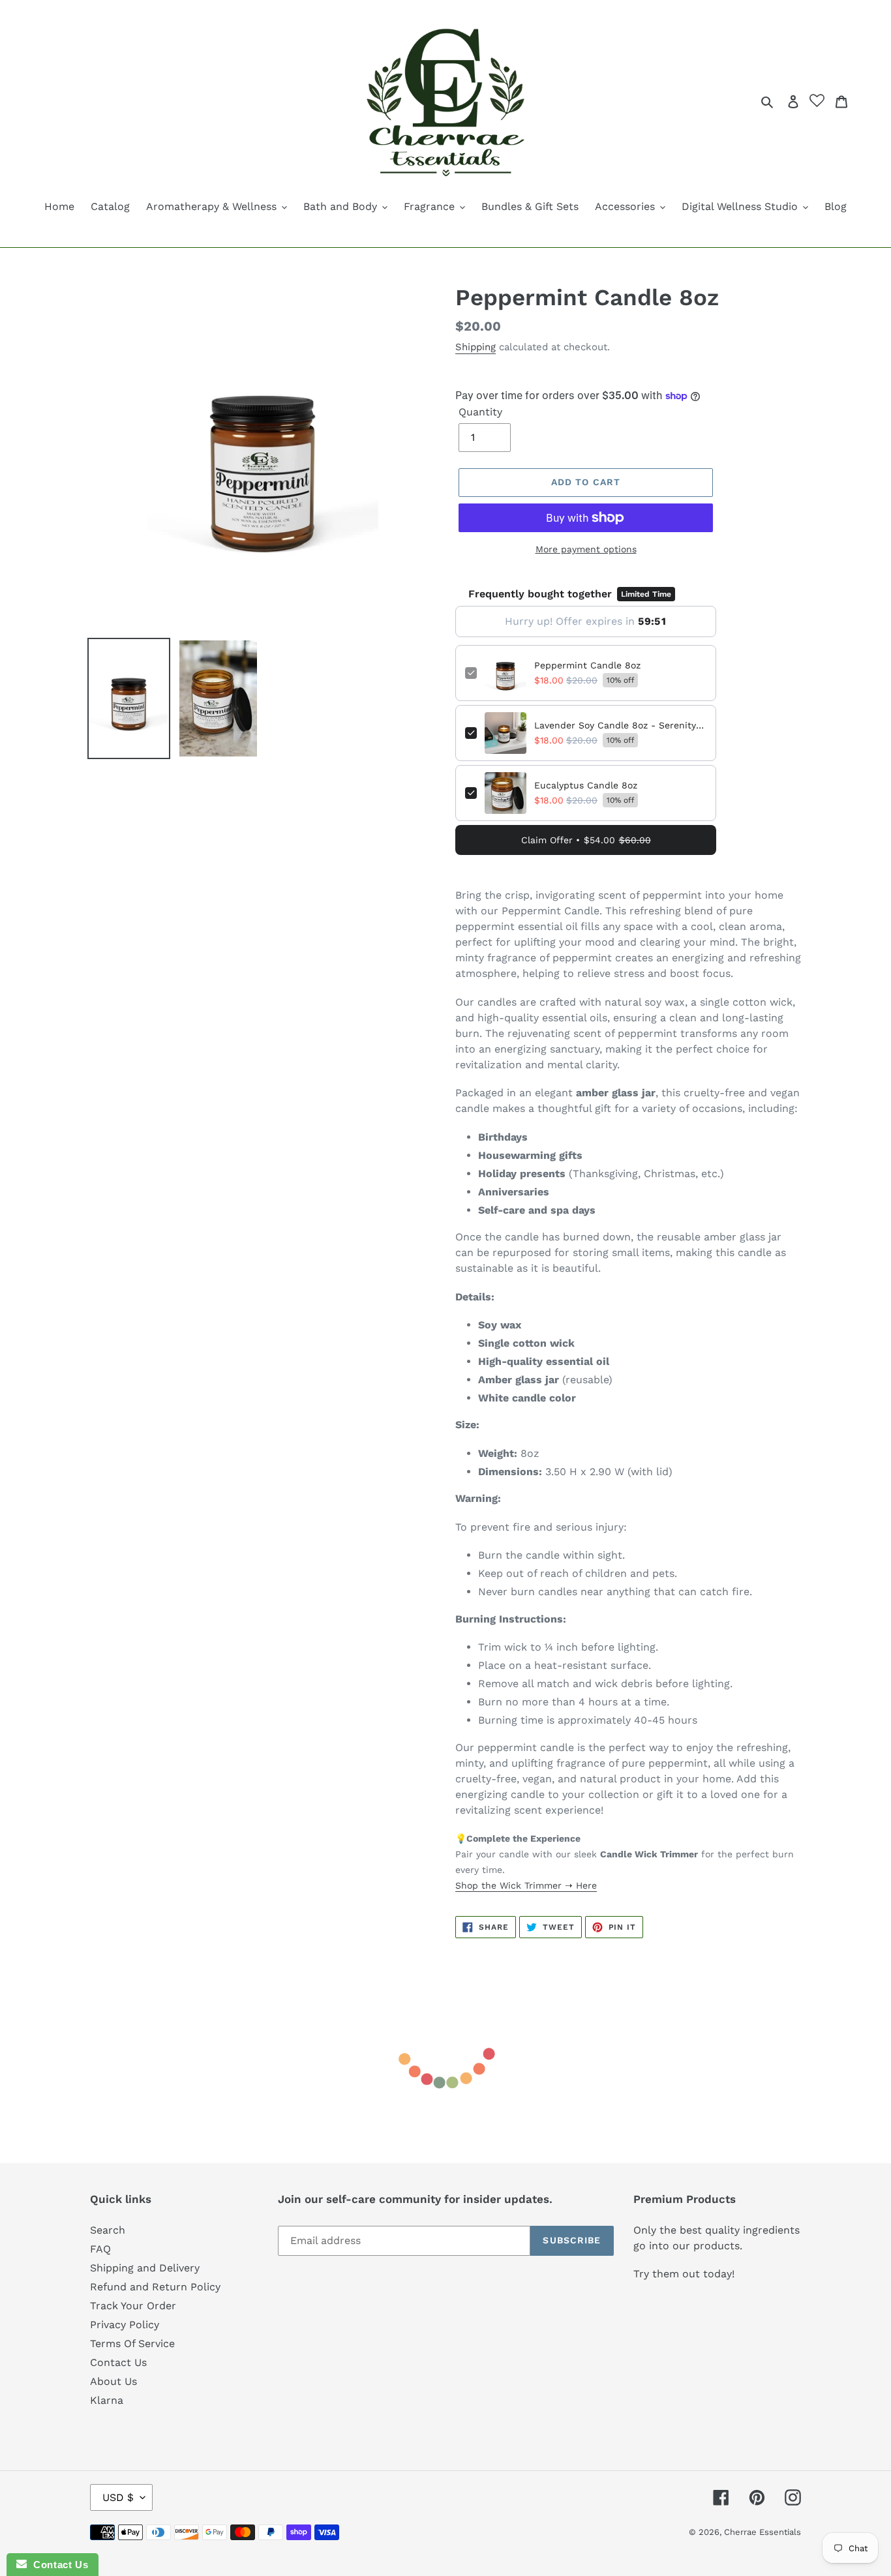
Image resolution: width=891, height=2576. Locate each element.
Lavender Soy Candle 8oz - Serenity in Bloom (620, 725)
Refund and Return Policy (155, 2287)
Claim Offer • (586, 840)
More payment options (586, 549)
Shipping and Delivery (145, 2268)
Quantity (480, 412)
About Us (113, 2381)
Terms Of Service (132, 2344)
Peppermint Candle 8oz (587, 665)
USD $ (118, 2497)
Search (108, 2230)
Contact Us (118, 2362)
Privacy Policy (125, 2325)
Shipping (476, 347)
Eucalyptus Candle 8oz (586, 785)
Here (585, 1885)
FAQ (100, 2249)
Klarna (107, 2400)
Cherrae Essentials (763, 2532)
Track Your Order (133, 2306)
